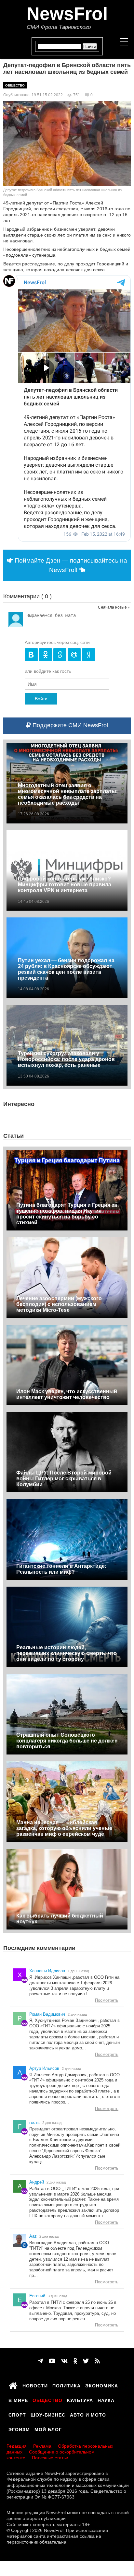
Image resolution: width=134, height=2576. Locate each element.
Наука (106, 2399)
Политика (67, 2385)
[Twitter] (86, 2361)
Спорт (17, 2414)
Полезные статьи (50, 2458)
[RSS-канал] (97, 2361)
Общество (15, 85)
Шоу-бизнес (48, 2414)
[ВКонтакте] (64, 2361)
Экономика (102, 2385)
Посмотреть (107, 2000)
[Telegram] (40, 2361)
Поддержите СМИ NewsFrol (69, 725)
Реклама (42, 2446)
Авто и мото (88, 2414)
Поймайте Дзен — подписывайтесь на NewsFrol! (70, 565)
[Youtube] (52, 2361)
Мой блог (48, 2429)
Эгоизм (19, 2429)
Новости (35, 2385)
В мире (18, 2399)
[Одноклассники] (75, 2361)
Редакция (17, 2446)
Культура (80, 2399)
